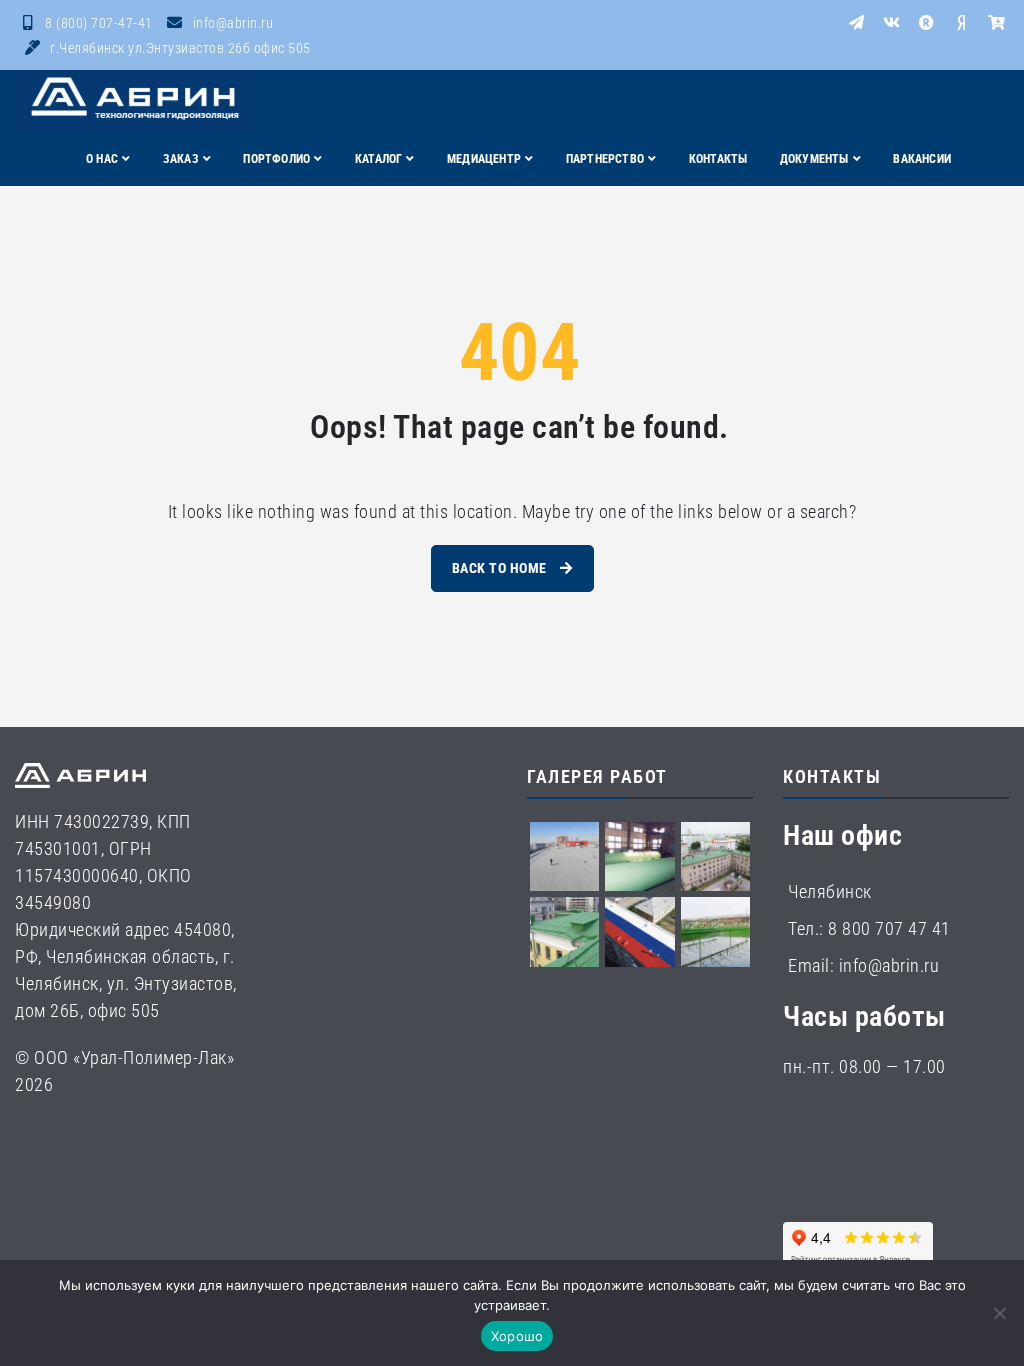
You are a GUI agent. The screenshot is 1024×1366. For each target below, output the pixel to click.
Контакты (718, 159)
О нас (102, 159)
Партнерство (605, 159)
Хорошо (517, 1336)
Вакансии (922, 159)
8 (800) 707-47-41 (99, 23)
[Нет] (999, 1313)
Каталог (378, 159)
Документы (814, 159)
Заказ (181, 159)
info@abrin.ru (233, 23)
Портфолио (276, 159)
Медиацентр (484, 159)
